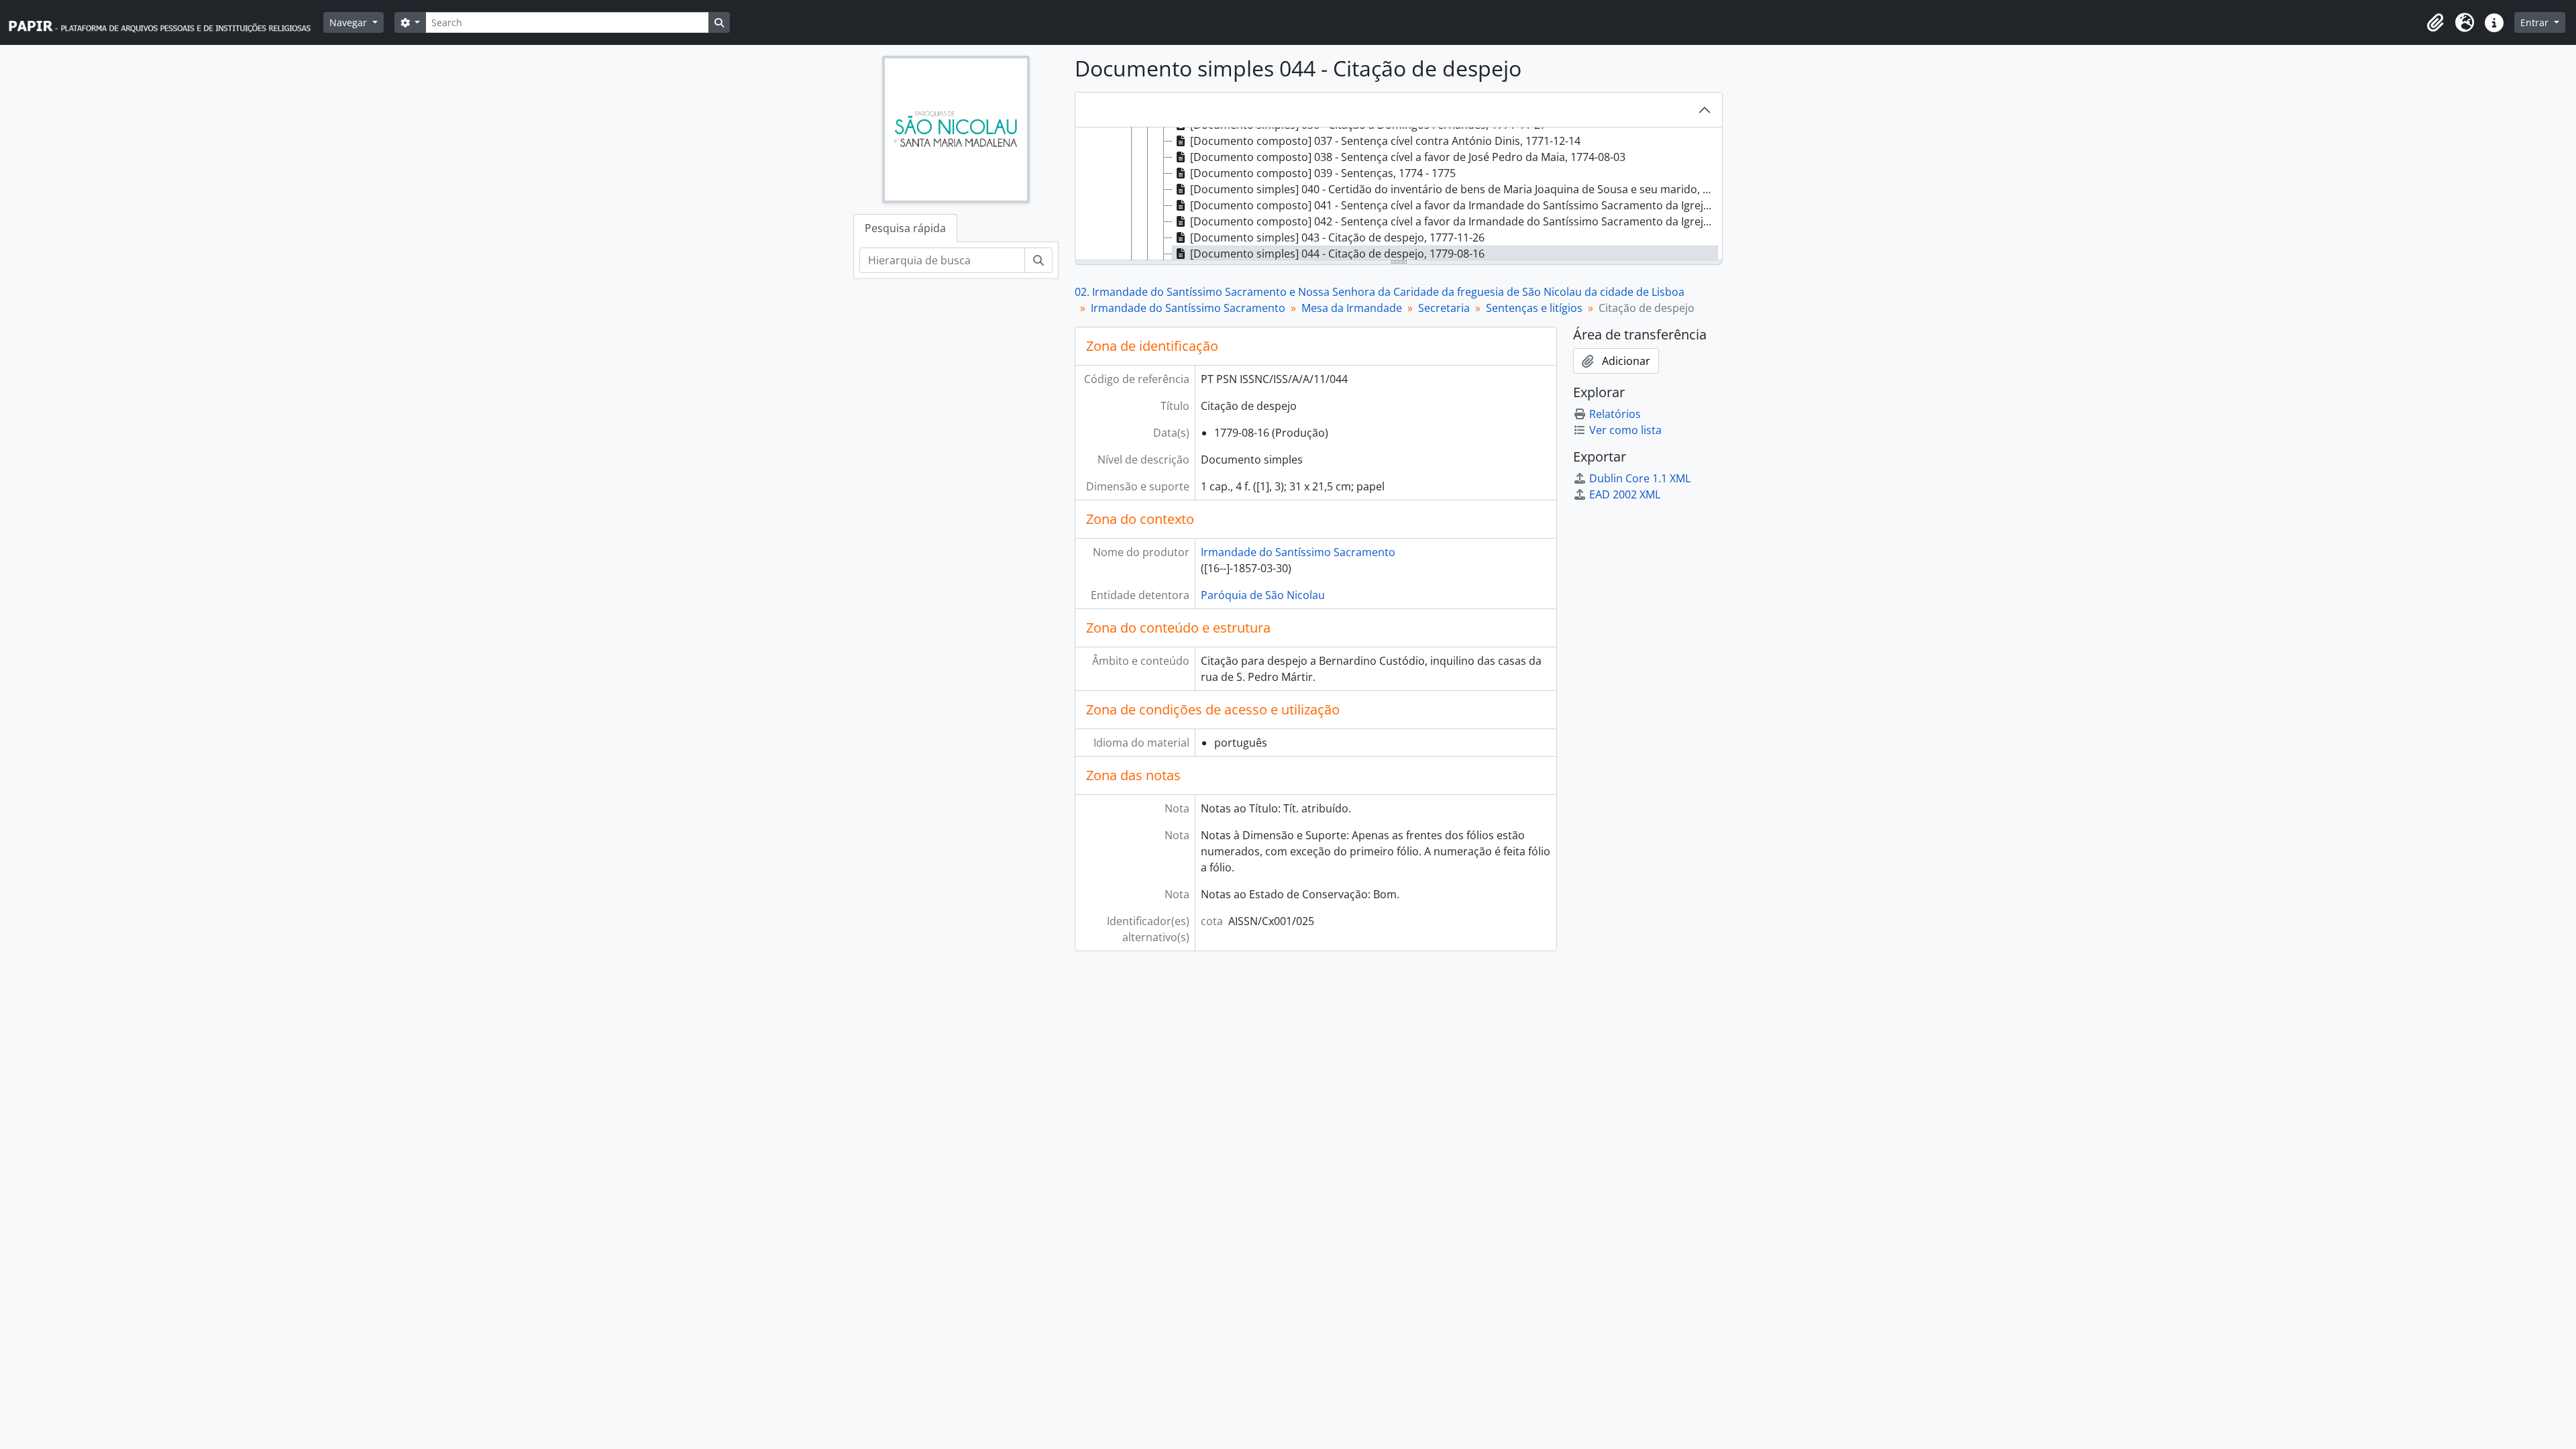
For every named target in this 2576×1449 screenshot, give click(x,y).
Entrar (2536, 22)
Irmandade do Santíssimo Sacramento (1188, 308)
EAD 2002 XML (1625, 494)
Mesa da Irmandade (1352, 308)
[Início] (166, 22)
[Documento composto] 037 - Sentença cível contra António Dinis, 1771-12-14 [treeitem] (1385, 141)
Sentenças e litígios (1534, 308)
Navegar (350, 22)
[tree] (1399, 195)
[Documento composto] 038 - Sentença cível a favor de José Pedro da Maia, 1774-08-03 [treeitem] (1408, 157)
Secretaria (1444, 308)
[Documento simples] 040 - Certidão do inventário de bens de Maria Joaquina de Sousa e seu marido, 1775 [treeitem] (1454, 189)
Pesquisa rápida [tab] (905, 228)
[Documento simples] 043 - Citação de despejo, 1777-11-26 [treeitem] (1337, 237)
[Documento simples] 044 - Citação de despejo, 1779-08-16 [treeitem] (1337, 254)
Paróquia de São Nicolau (1263, 595)
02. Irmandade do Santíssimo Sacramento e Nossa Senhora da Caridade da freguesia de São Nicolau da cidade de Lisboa (1380, 292)
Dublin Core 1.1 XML (1640, 478)
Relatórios (1615, 414)
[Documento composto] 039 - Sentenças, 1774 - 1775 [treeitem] (1323, 173)
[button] (2435, 23)
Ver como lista (1625, 430)
